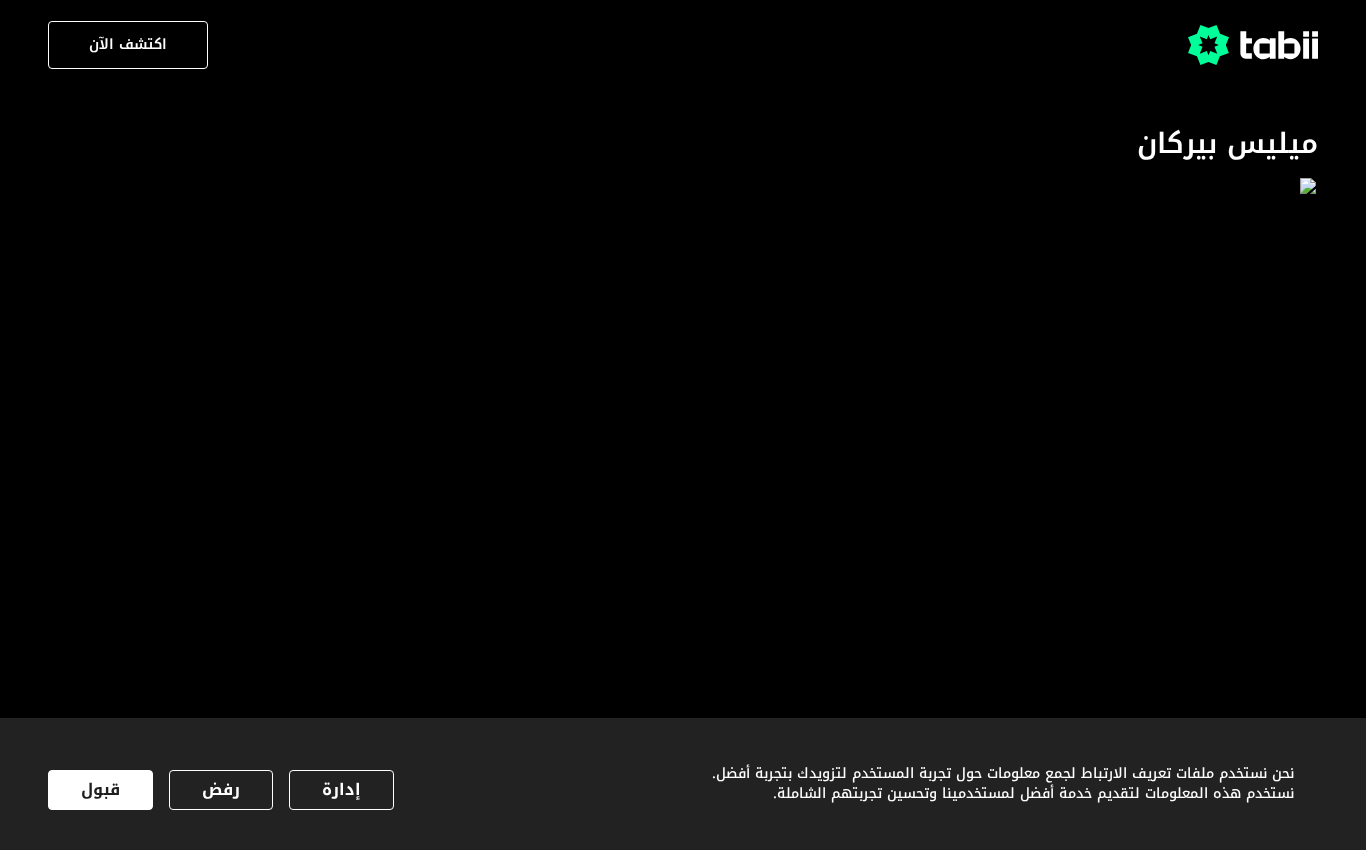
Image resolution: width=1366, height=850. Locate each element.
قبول (100, 789)
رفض (221, 789)
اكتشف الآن (128, 44)
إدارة (341, 789)
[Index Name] (1199, 353)
